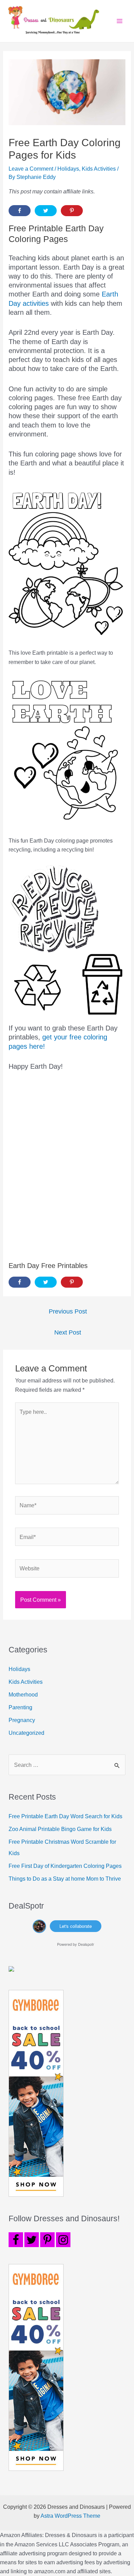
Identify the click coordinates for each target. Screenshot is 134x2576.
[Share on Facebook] (20, 211)
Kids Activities (99, 169)
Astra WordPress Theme (70, 2516)
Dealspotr (86, 1944)
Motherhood (23, 1694)
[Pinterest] (47, 2240)
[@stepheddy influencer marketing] (39, 1925)
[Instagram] (63, 2240)
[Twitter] (32, 2240)
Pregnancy (22, 1720)
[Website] (67, 1570)
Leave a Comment (31, 169)
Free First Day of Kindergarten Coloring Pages (65, 1866)
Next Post (68, 1332)
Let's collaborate (76, 1926)
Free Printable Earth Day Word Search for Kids (65, 1816)
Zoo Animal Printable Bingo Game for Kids (60, 1829)
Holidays (68, 169)
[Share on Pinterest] (72, 211)
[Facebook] (16, 2240)
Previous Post (68, 1311)
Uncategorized (26, 1733)
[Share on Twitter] (46, 211)
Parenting (20, 1707)
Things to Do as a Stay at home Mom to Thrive (65, 1879)
